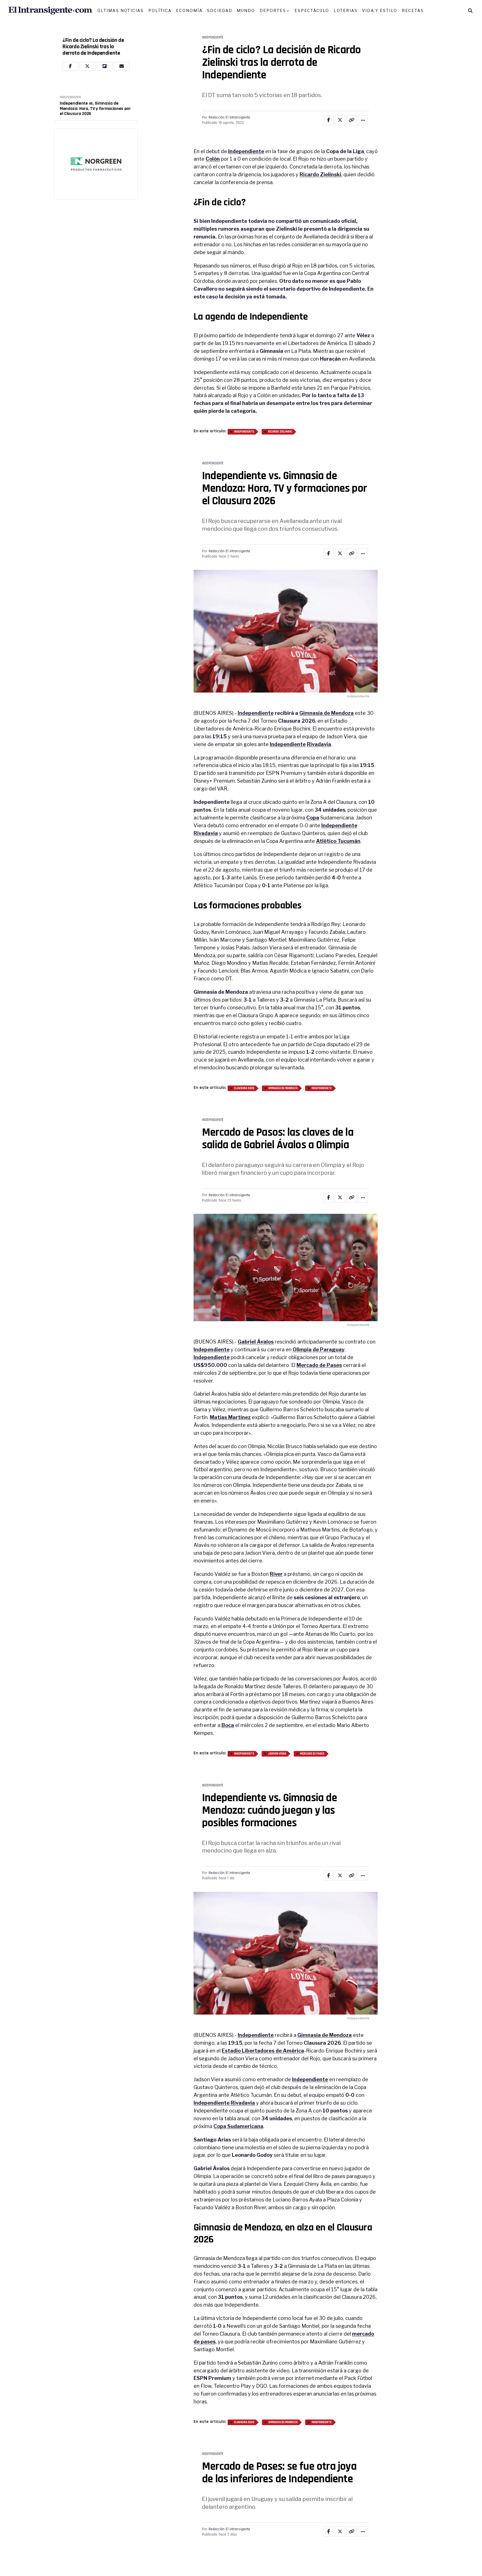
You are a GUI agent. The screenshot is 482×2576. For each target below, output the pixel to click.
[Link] (351, 120)
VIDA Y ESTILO (380, 10)
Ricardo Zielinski (320, 174)
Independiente (246, 151)
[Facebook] (70, 66)
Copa (313, 818)
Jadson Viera (277, 1754)
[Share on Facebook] (329, 120)
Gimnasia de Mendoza (326, 713)
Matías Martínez (230, 1417)
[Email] (122, 66)
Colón (213, 159)
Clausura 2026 (244, 1088)
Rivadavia (319, 744)
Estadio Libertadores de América (263, 2051)
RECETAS (413, 10)
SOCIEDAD (220, 10)
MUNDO (246, 10)
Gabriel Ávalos (256, 1342)
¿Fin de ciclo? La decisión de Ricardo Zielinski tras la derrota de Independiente (93, 47)
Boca (228, 1725)
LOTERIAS (346, 10)
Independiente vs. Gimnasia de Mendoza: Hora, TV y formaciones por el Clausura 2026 (95, 109)
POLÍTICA (160, 10)
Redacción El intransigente (229, 117)
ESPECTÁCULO (312, 10)
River (276, 1574)
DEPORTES (273, 10)
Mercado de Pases (319, 1365)
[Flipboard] (105, 66)
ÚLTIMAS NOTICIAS (121, 10)
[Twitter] (87, 66)
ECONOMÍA (189, 10)
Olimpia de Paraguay (319, 1349)
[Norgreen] (96, 164)
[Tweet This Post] (340, 120)
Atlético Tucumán (338, 841)
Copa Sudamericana (238, 2126)
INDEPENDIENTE (70, 97)
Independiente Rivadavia (224, 2103)
